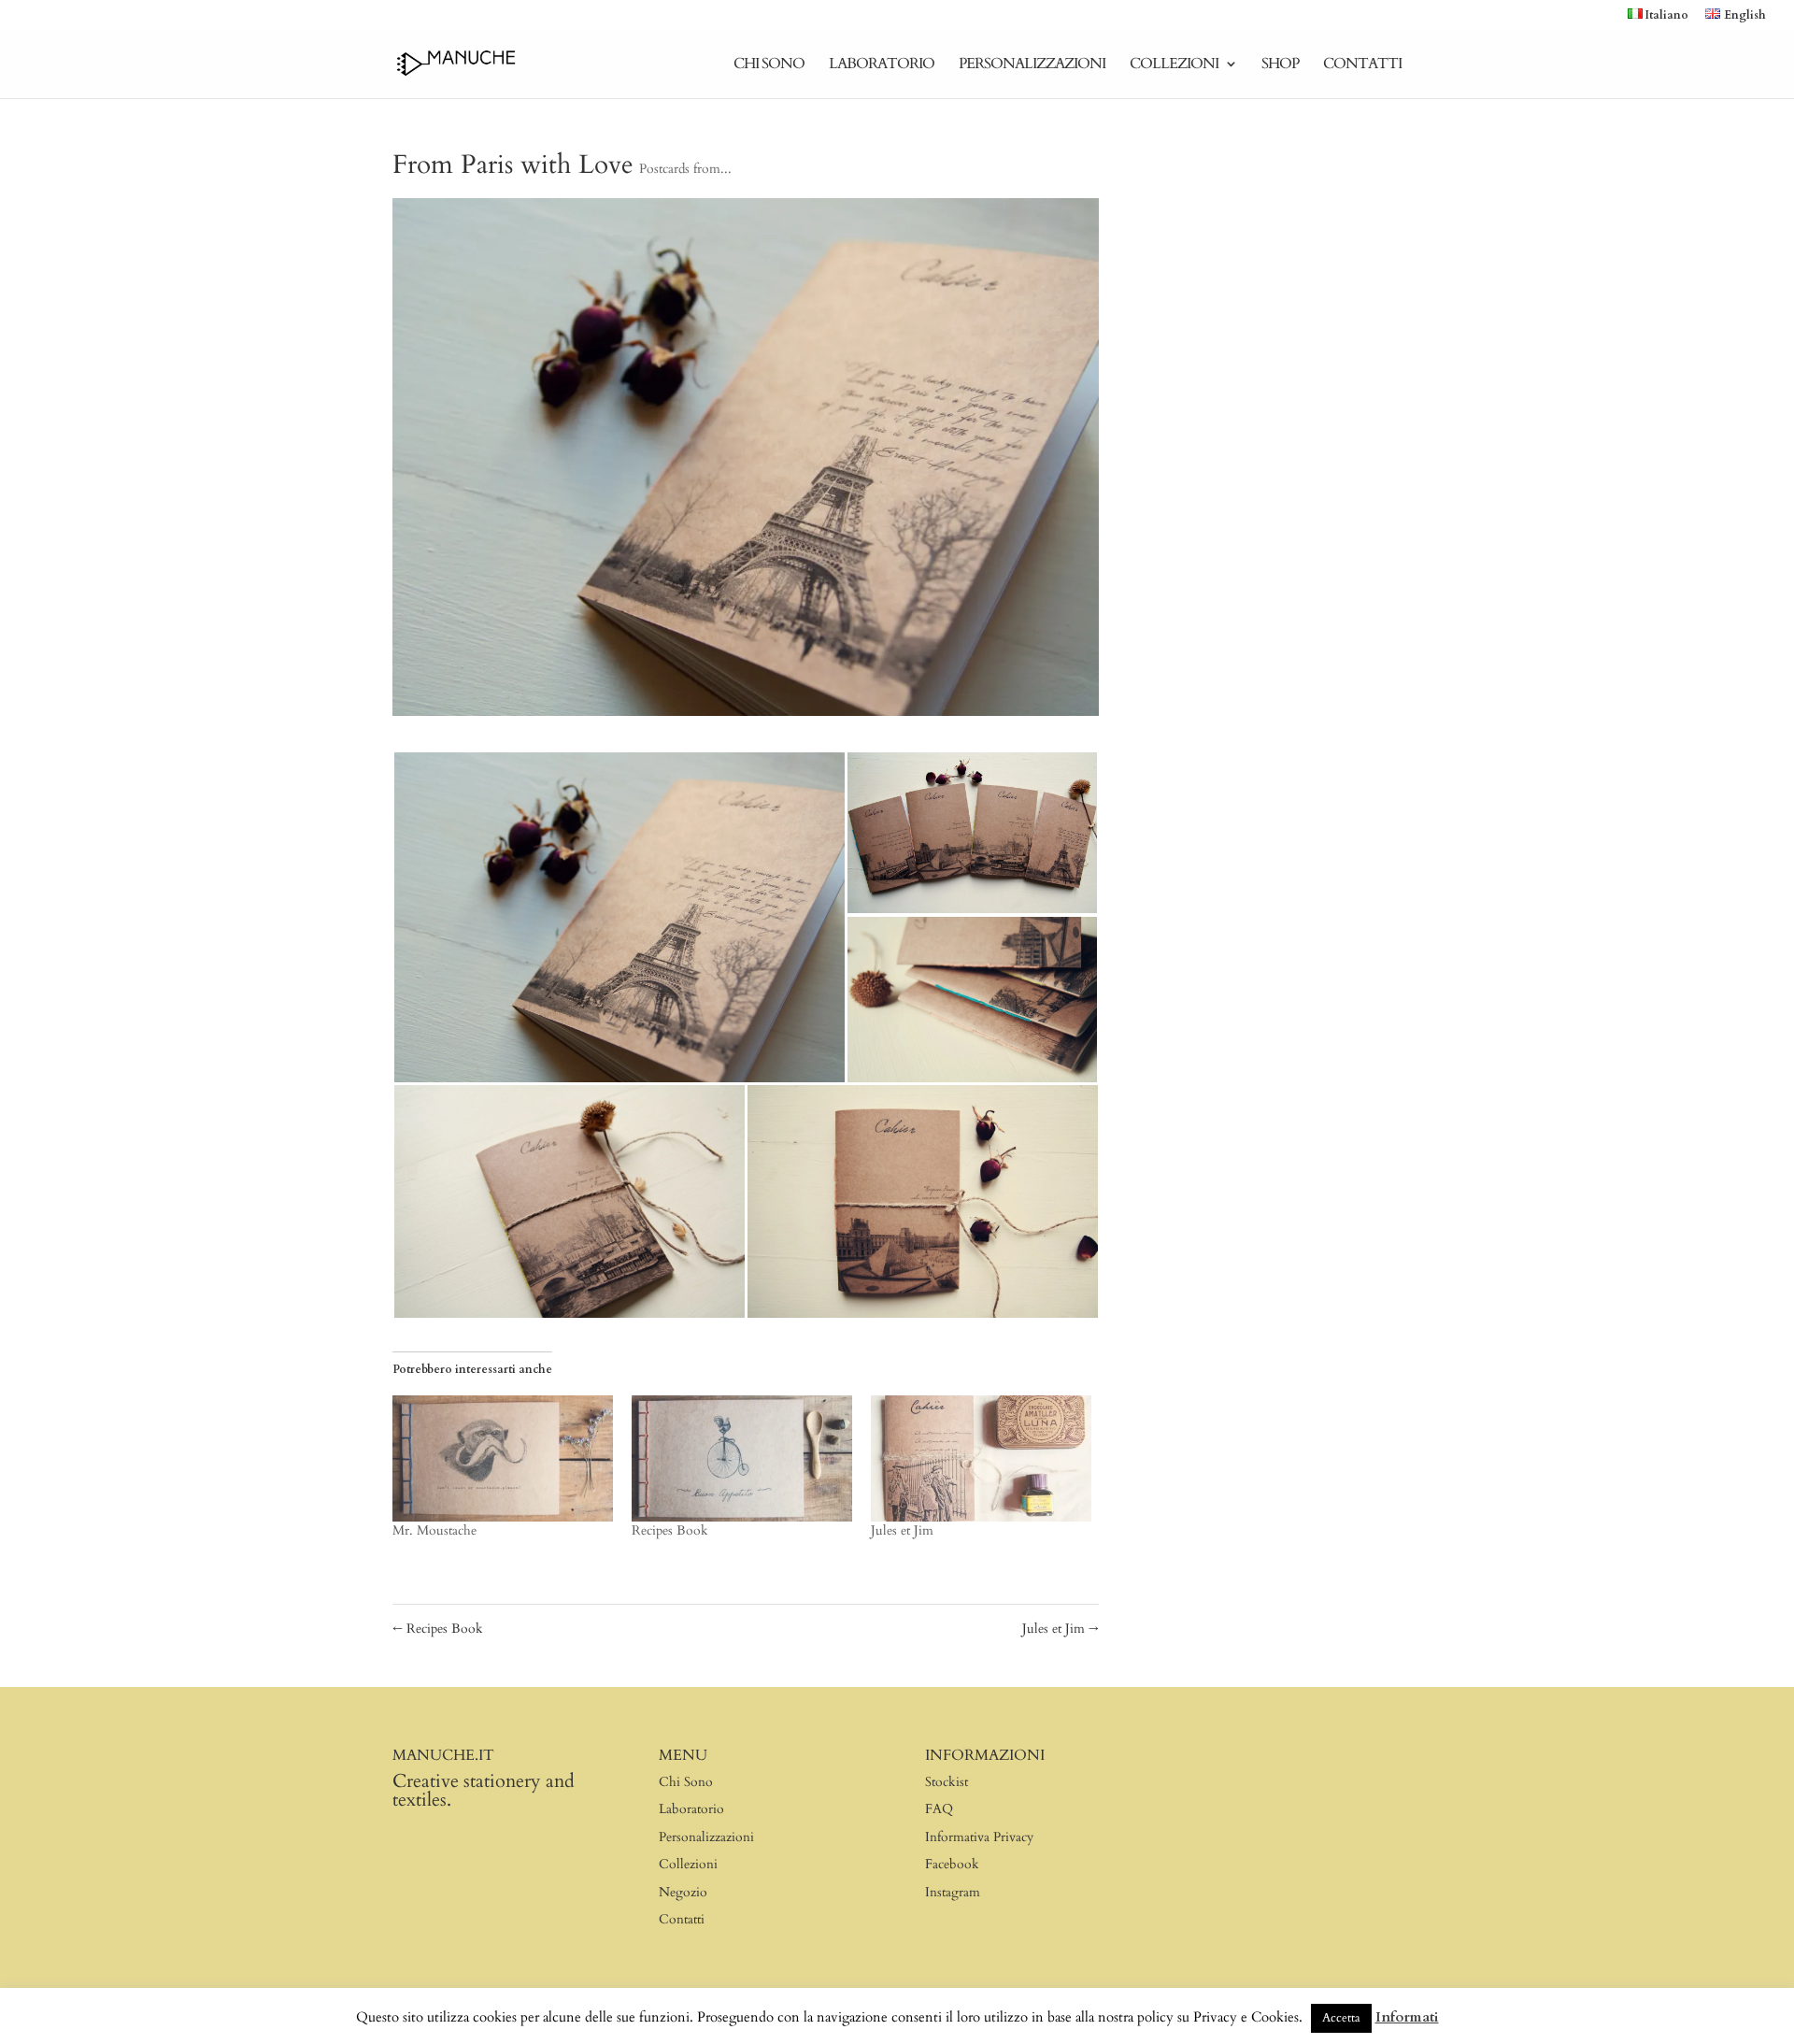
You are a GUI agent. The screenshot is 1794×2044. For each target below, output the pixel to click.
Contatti (1362, 65)
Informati (1407, 2017)
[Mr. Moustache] (503, 1458)
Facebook (952, 1864)
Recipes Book (670, 1530)
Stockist (947, 1782)
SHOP (1280, 65)
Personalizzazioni (1032, 65)
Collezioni (1174, 65)
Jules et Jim (902, 1530)
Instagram (953, 1892)
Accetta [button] (1341, 2018)
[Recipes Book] (742, 1458)
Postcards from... (685, 169)
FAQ (939, 1809)
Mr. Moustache (434, 1530)
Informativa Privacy (979, 1837)
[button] (619, 917)
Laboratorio (882, 65)
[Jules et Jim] (981, 1458)
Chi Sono (769, 65)
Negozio (683, 1892)
